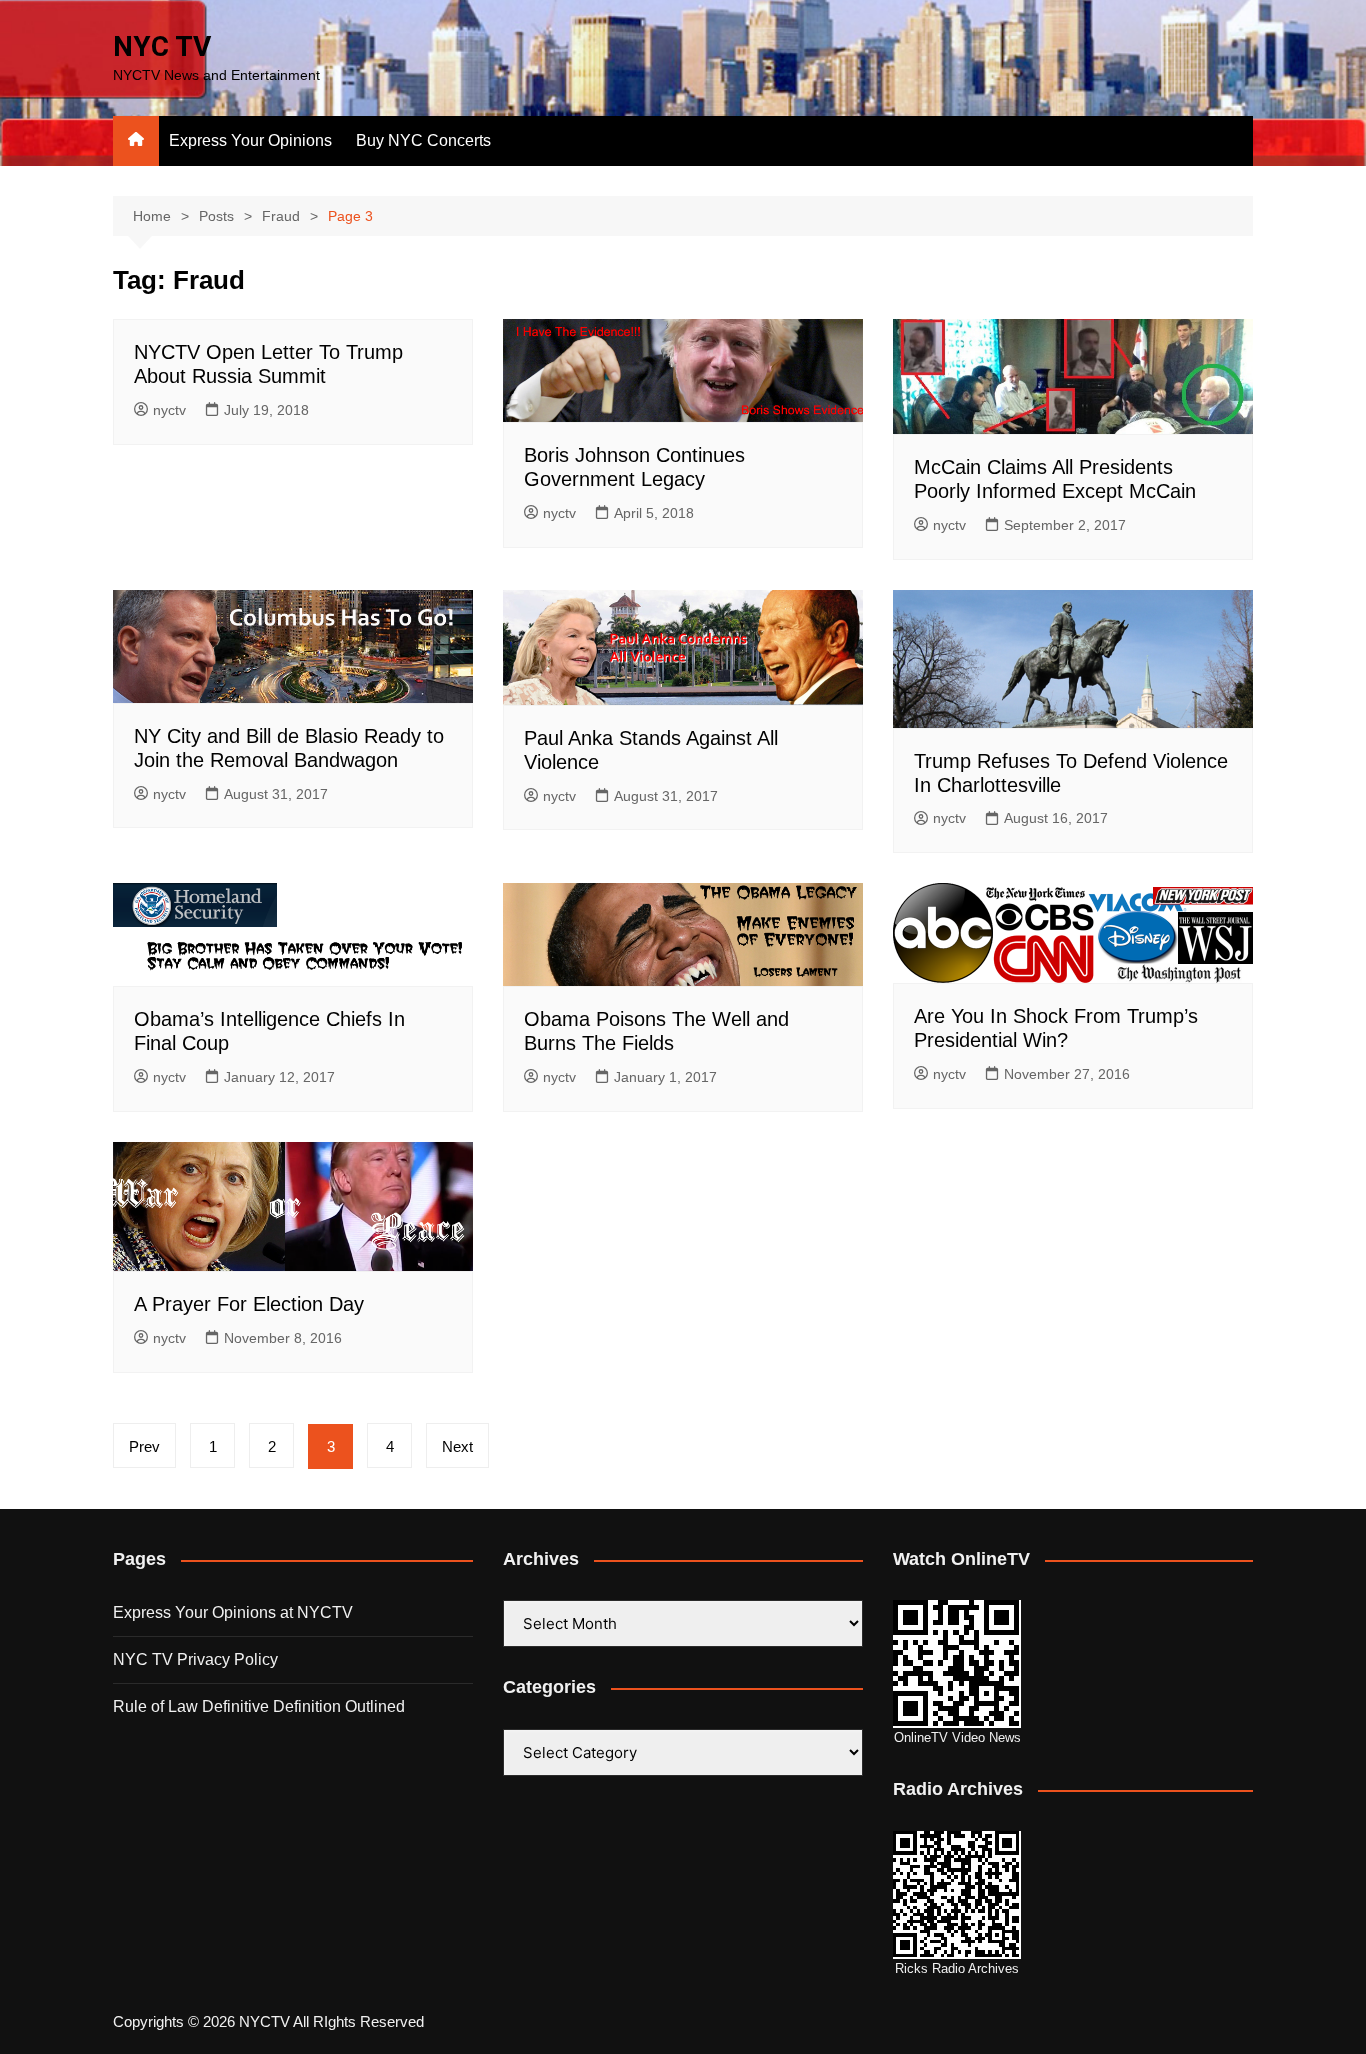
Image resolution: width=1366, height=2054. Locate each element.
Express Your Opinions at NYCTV (233, 1612)
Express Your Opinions (250, 140)
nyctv (169, 410)
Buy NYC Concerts (423, 140)
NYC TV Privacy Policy (195, 1659)
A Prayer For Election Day (249, 1304)
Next (457, 1446)
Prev (144, 1446)
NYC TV (162, 46)
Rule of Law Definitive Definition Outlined (259, 1706)
